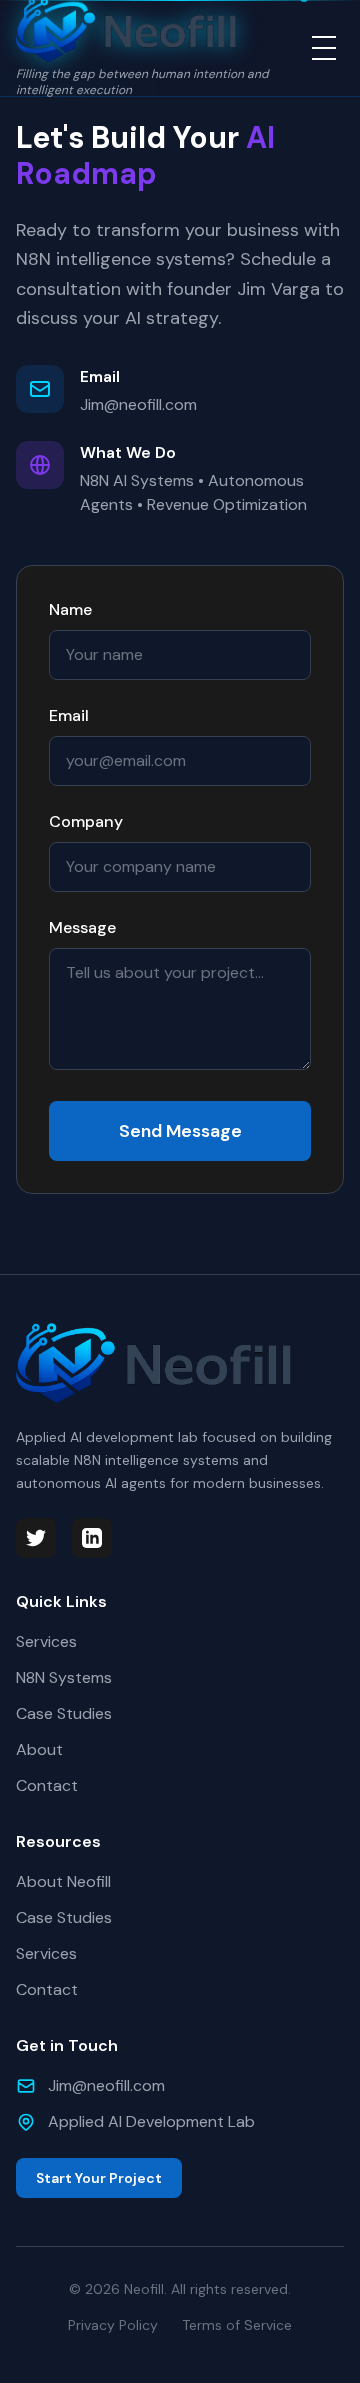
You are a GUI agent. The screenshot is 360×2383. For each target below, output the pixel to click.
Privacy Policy (113, 2325)
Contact (47, 1785)
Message (82, 927)
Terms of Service (237, 2325)
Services (46, 1641)
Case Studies (64, 1713)
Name (70, 609)
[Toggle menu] (324, 48)
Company (86, 821)
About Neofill (63, 1881)
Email (69, 715)
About (39, 1749)
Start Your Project (99, 2178)
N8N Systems (64, 1677)
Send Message (180, 1131)
